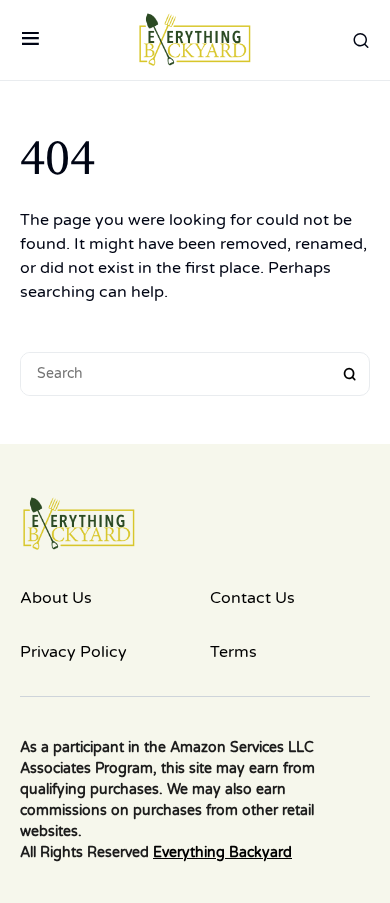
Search (350, 374)
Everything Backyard (222, 852)
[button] (30, 40)
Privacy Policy (73, 652)
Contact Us (252, 598)
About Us (56, 598)
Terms (233, 652)
